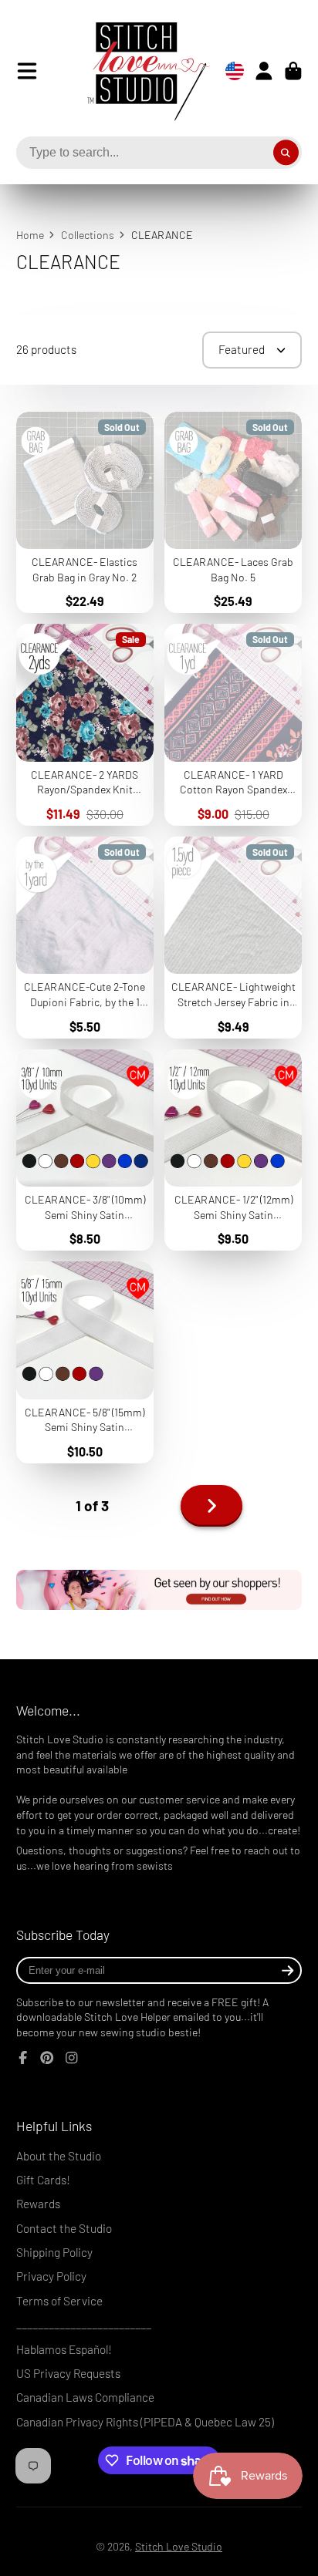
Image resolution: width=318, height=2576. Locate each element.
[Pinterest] (47, 2058)
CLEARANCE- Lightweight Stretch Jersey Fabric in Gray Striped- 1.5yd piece (233, 938)
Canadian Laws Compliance (85, 2397)
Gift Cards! (43, 2180)
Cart (293, 71)
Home (30, 235)
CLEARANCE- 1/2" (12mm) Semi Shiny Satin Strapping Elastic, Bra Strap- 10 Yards (233, 1150)
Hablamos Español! (64, 2349)
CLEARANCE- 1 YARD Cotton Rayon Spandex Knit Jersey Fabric (233, 725)
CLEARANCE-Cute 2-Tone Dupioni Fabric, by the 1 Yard (85, 938)
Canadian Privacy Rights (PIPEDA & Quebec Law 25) (145, 2422)
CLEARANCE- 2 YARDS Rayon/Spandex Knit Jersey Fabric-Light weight (85, 725)
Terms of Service (59, 2301)
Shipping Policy (54, 2252)
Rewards (38, 2204)
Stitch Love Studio (179, 2546)
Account (264, 71)
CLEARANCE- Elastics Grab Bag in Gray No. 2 (85, 513)
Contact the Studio (64, 2228)
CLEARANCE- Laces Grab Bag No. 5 (233, 513)
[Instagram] (72, 2058)
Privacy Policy (51, 2276)
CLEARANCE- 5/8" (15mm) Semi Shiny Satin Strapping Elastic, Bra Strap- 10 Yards (85, 1362)
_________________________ (84, 2325)
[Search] (286, 153)
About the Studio (59, 2156)
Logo (137, 71)
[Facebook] (23, 2058)
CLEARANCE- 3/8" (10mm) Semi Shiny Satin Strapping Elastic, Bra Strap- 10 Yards (85, 1150)
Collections (88, 235)
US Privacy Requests (68, 2373)
